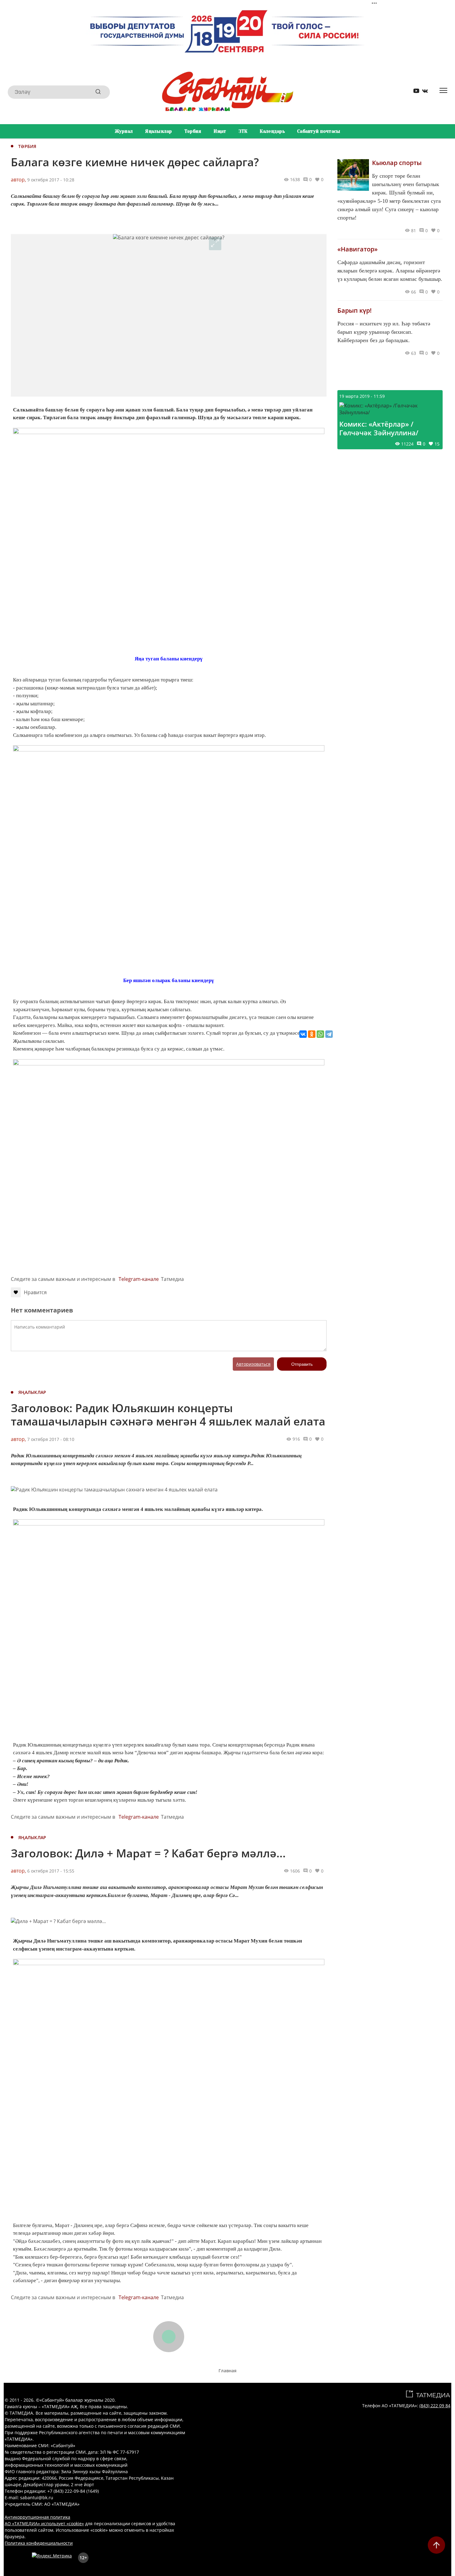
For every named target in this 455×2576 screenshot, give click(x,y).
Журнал (124, 131)
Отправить (302, 1364)
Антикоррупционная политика (37, 2517)
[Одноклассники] (312, 1034)
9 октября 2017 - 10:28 (51, 180)
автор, (18, 180)
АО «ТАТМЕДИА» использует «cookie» (44, 2524)
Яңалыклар (159, 131)
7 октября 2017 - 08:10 (51, 1439)
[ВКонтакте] (303, 1034)
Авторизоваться (253, 1364)
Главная (227, 2371)
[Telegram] (329, 1034)
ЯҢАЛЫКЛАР (32, 1392)
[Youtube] (414, 92)
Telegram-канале (139, 1279)
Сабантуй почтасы (319, 131)
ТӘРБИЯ (27, 146)
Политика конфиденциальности (39, 2543)
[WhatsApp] (320, 1034)
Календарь (272, 131)
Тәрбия (193, 131)
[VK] (423, 92)
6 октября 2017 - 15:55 (51, 1871)
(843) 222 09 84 (435, 2406)
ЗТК (243, 131)
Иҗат (220, 131)
